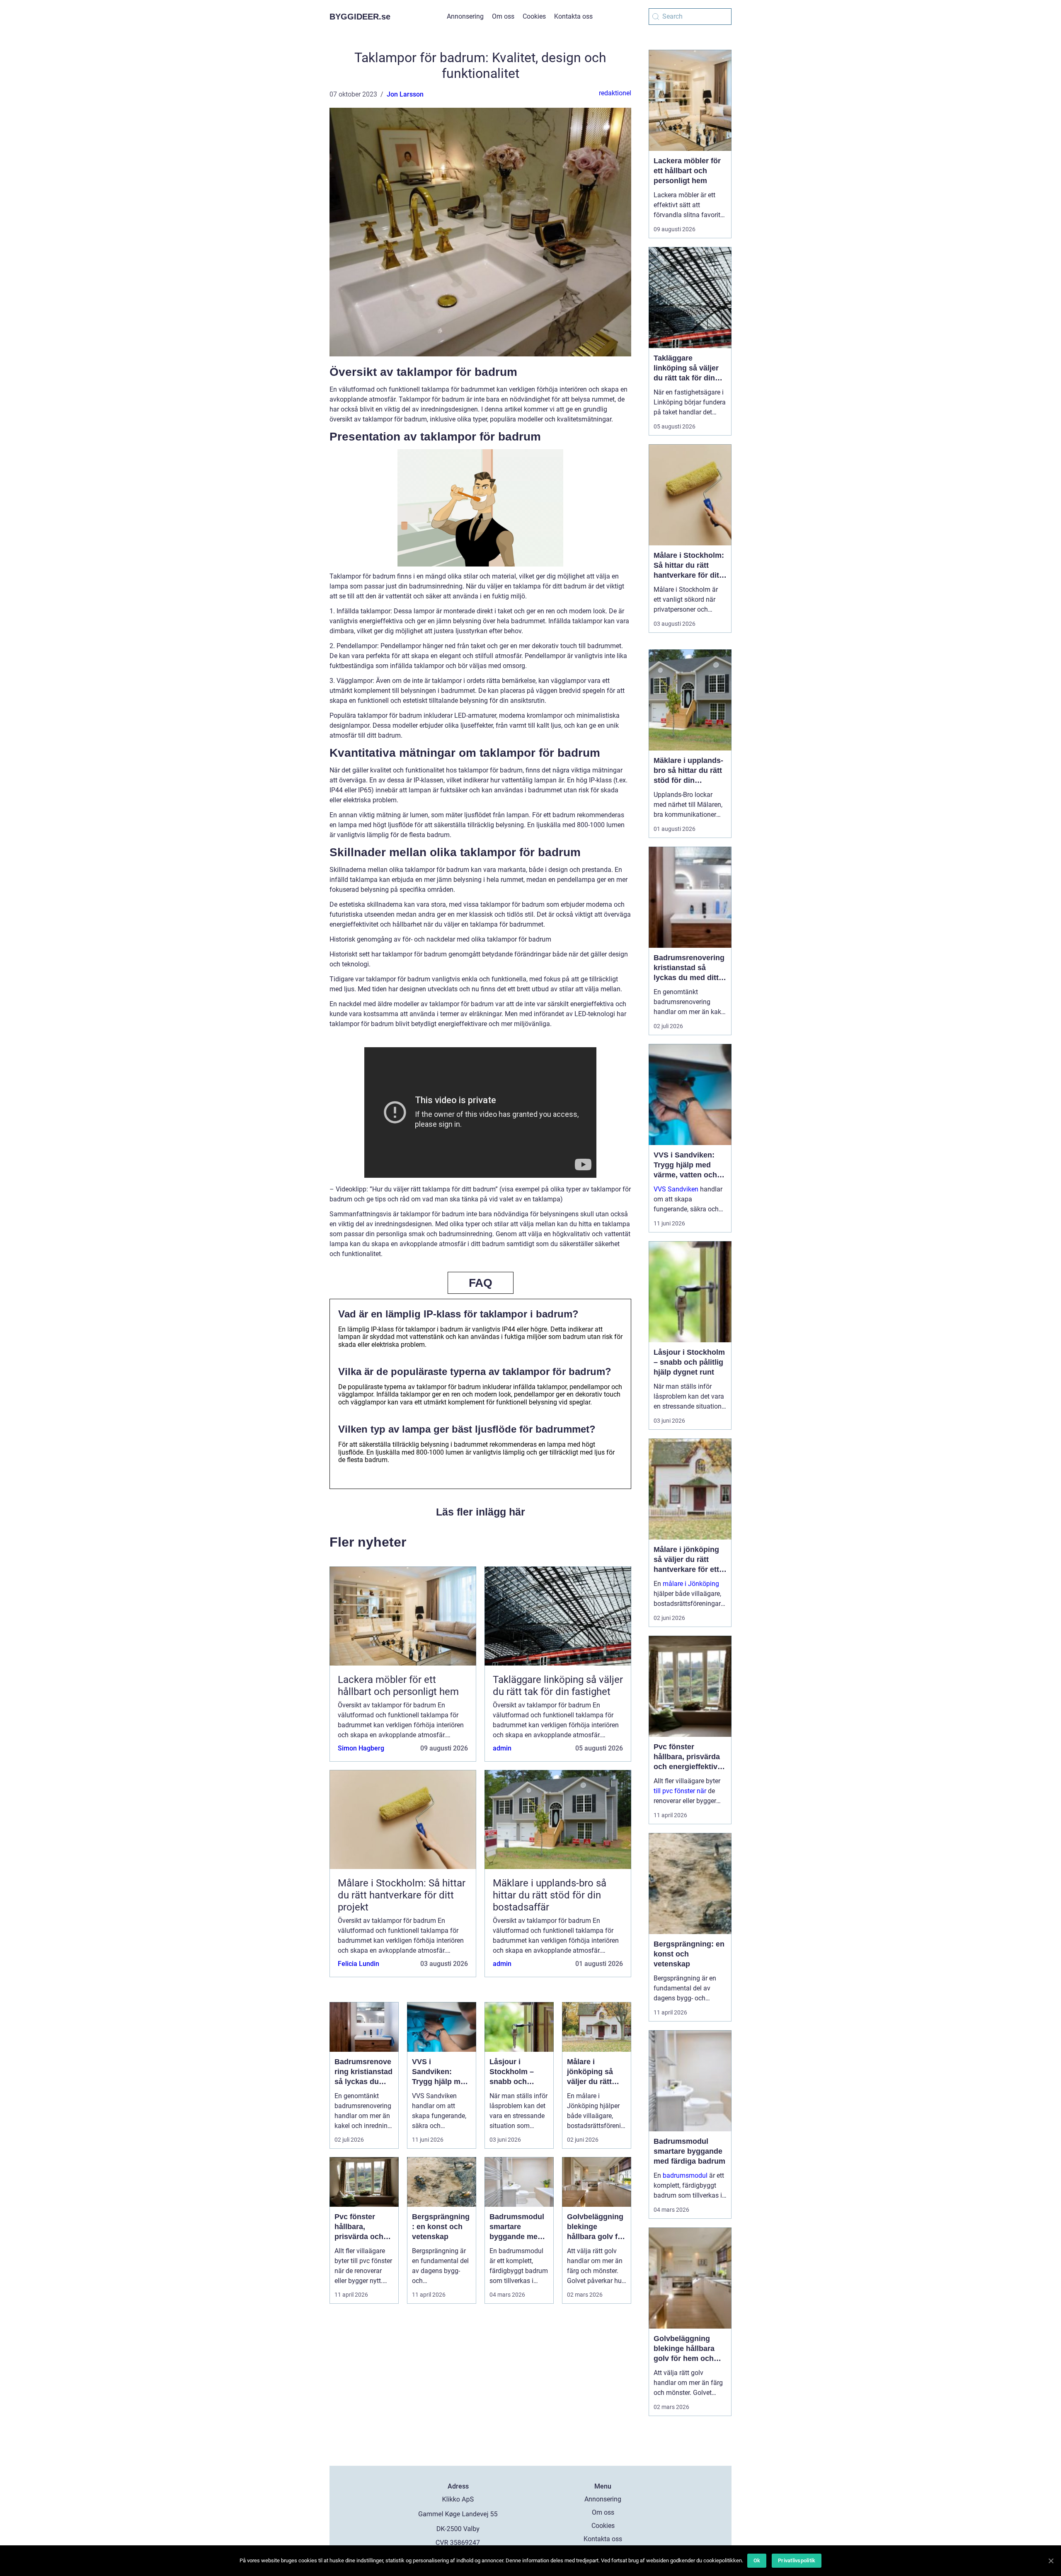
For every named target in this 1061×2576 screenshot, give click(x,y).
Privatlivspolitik (797, 2560)
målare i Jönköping (691, 1584)
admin (502, 1748)
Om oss (503, 16)
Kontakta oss (573, 16)
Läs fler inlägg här (481, 1512)
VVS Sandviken (676, 1189)
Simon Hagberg (361, 1748)
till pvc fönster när (680, 1791)
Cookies (534, 16)
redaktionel (615, 93)
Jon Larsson (405, 94)
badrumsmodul (685, 2175)
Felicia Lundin (359, 1964)
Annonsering (465, 16)
